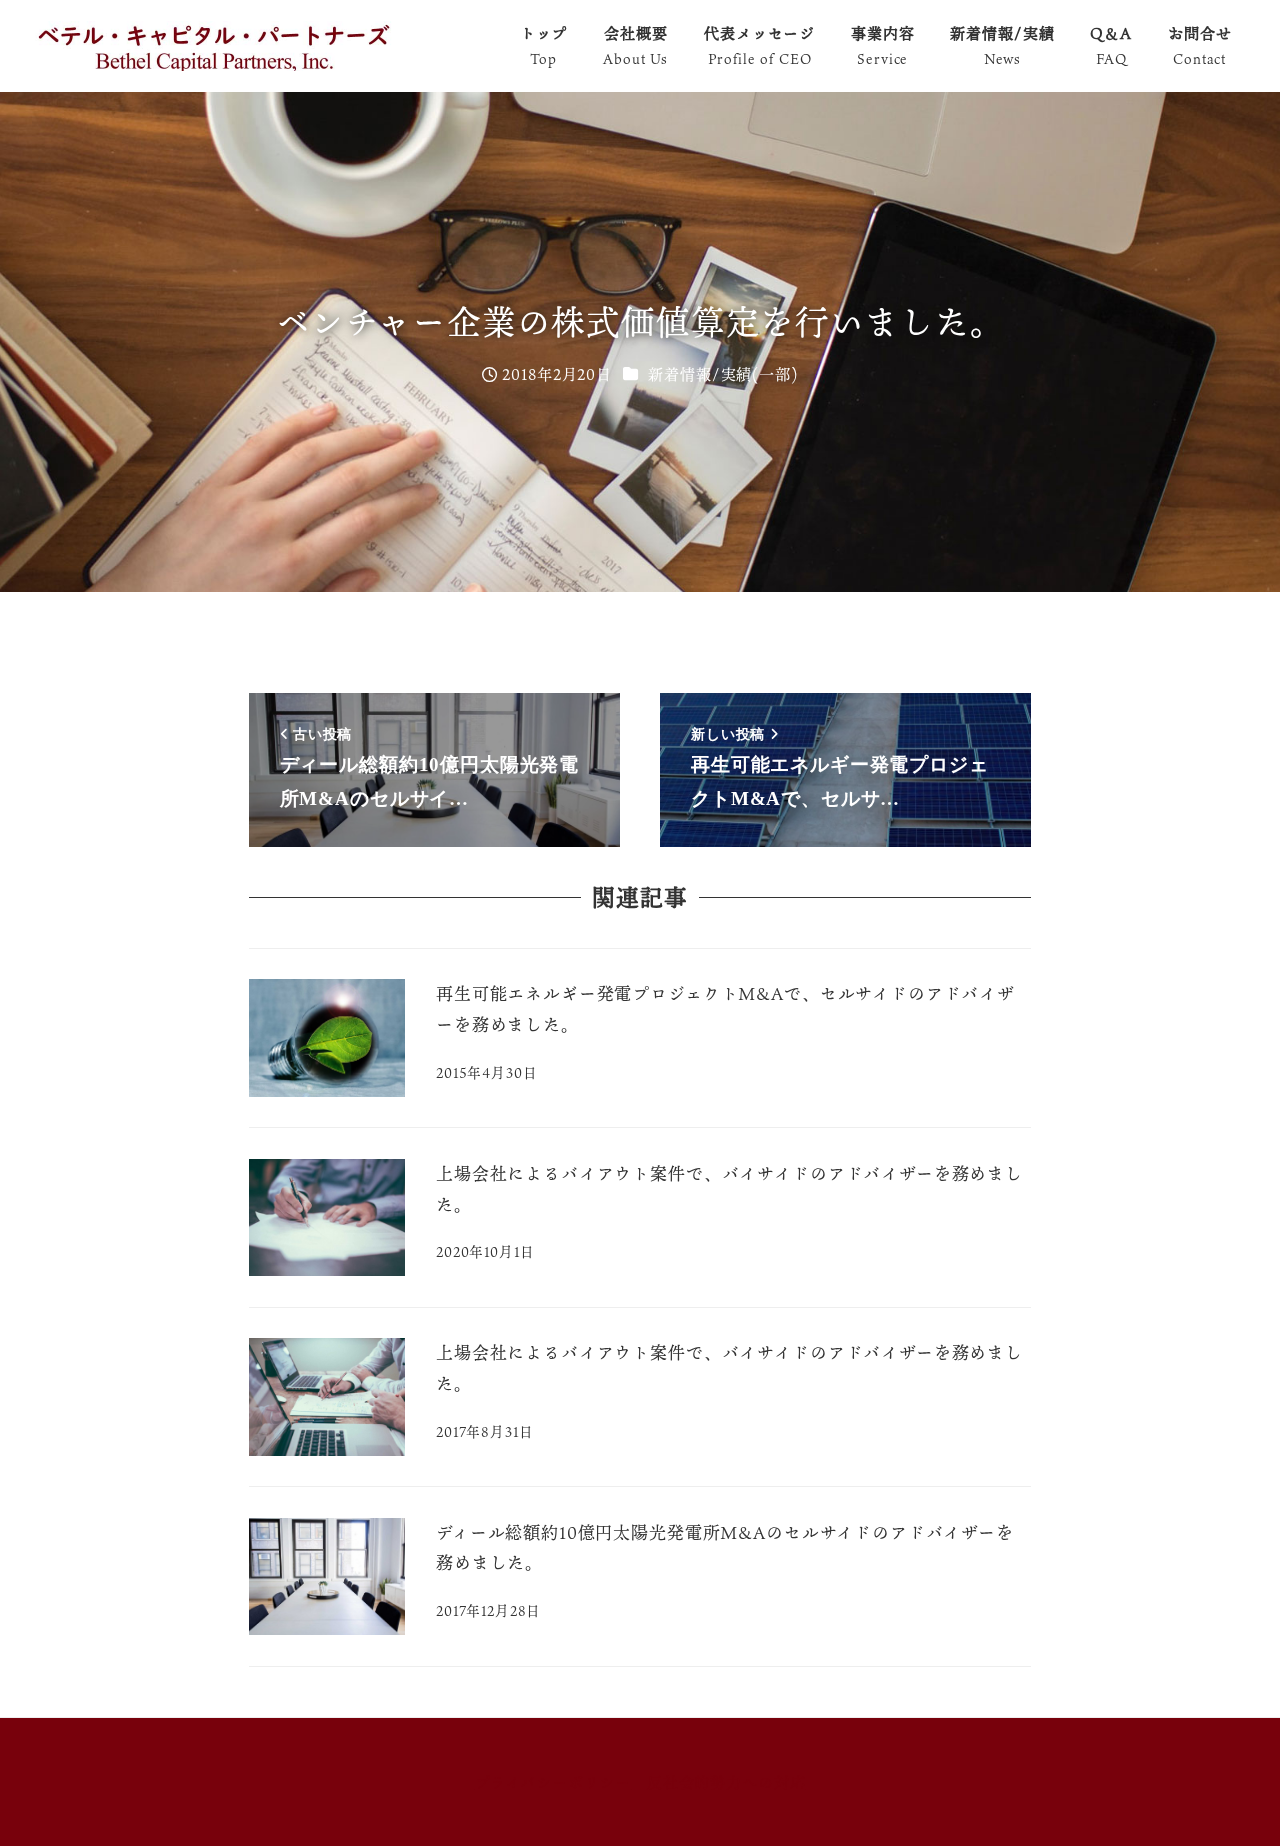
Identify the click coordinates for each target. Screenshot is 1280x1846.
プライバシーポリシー (553, 1782)
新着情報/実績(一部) (722, 374)
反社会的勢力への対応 (726, 1782)
